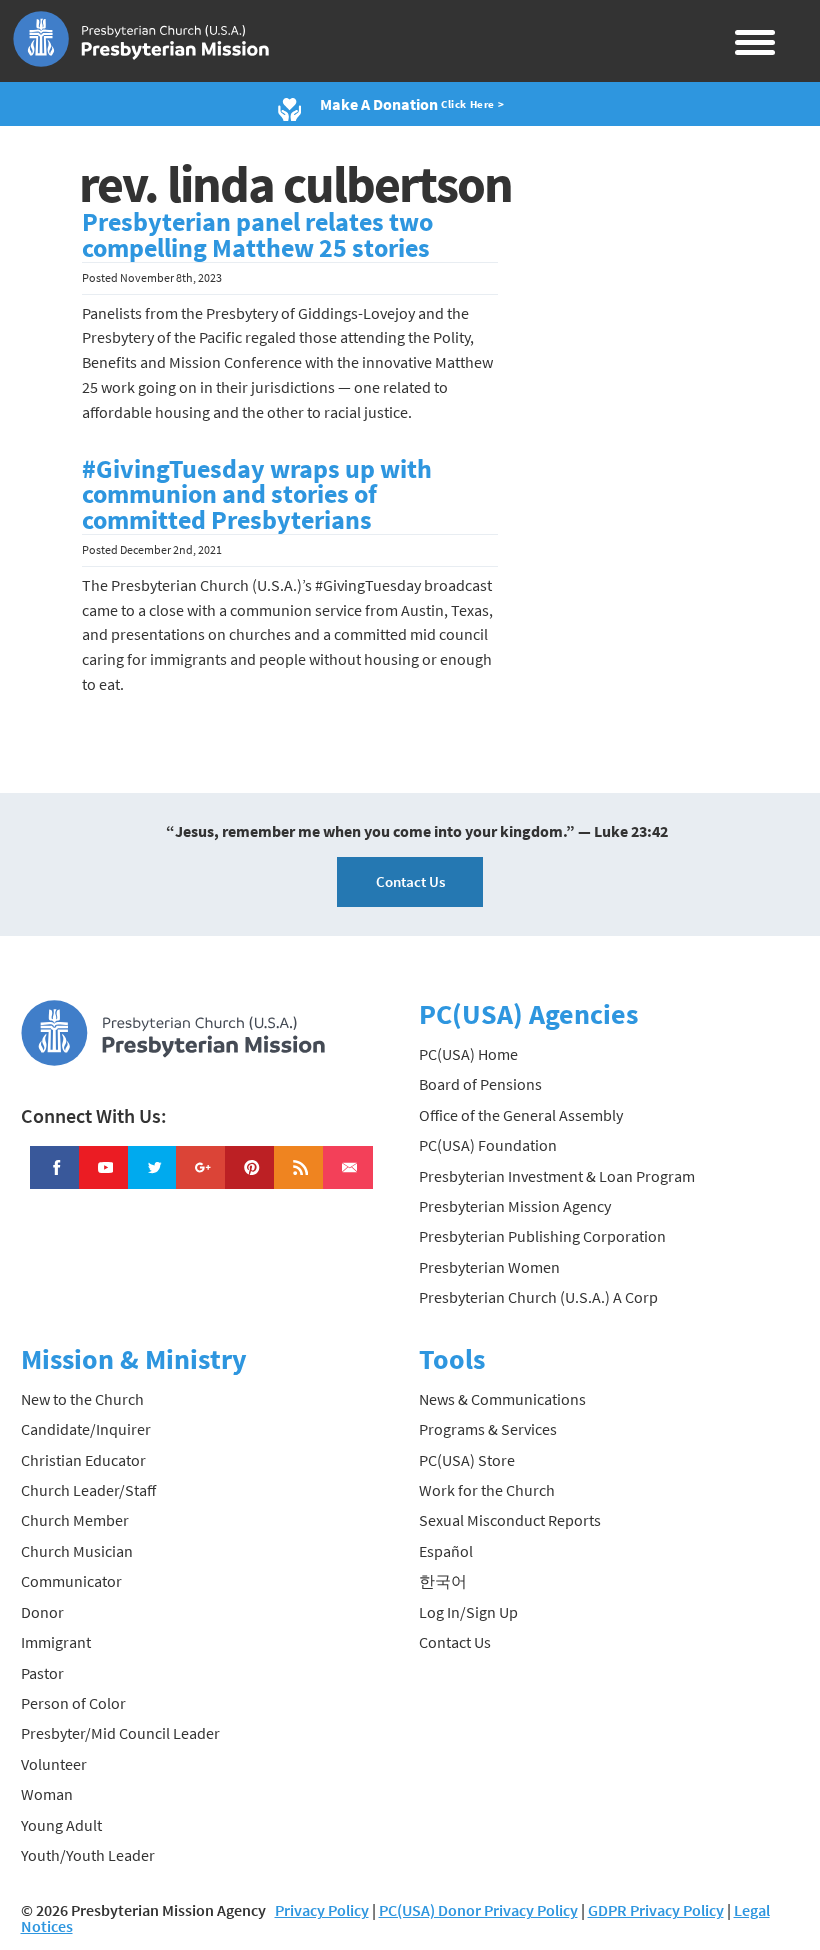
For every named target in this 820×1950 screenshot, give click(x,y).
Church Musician (77, 1551)
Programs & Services (488, 1429)
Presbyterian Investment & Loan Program (557, 1176)
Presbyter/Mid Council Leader (120, 1733)
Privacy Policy (322, 1910)
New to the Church (82, 1399)
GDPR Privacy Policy (656, 1910)
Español (446, 1551)
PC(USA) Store (467, 1460)
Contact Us (410, 881)
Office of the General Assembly (521, 1115)
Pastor (42, 1673)
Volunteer (54, 1764)
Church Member (75, 1520)
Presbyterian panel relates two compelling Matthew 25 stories (257, 235)
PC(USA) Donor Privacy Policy (478, 1910)
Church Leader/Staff (88, 1490)
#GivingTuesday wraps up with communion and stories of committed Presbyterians (257, 495)
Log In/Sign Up (468, 1612)
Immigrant (56, 1642)
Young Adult (61, 1825)
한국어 (443, 1581)
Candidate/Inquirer (86, 1429)
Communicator (71, 1581)
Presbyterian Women (489, 1267)
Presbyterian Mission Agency (515, 1206)
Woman (47, 1794)
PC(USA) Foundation (488, 1145)
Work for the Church (487, 1490)
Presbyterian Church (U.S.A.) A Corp (538, 1297)
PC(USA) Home (468, 1054)
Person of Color (73, 1703)
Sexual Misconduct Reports (510, 1520)
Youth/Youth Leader (88, 1855)
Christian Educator (83, 1460)
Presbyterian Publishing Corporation (542, 1236)
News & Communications (502, 1399)
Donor (42, 1612)
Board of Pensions (480, 1084)
